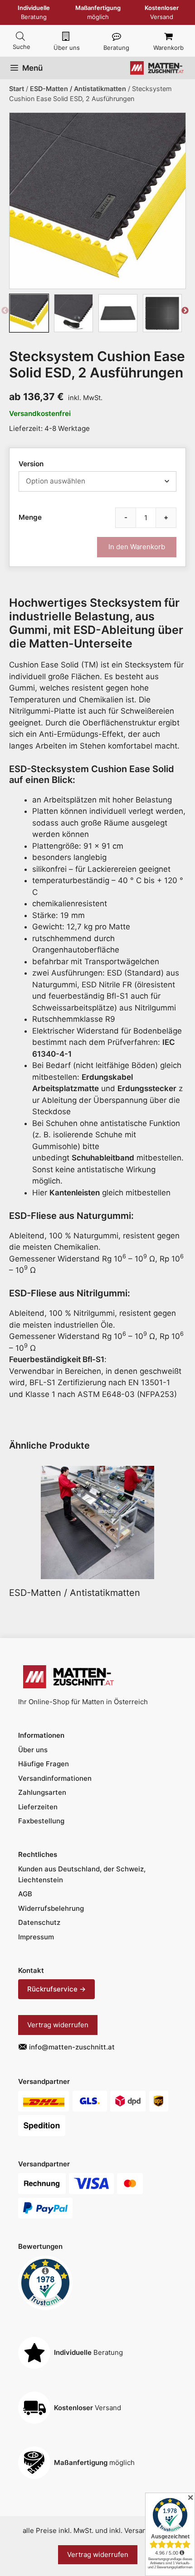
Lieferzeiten (38, 1807)
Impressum (36, 1937)
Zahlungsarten (42, 1792)
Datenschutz (39, 1922)
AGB (25, 1894)
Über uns (67, 48)
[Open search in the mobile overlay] (20, 36)
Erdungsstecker (147, 1088)
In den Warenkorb (137, 547)
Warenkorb (168, 48)
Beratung (116, 48)
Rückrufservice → (56, 1989)
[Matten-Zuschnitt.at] (157, 68)
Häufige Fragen (44, 1764)
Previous (5, 313)
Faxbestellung (41, 1821)
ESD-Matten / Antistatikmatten (78, 89)
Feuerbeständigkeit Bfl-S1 (57, 1359)
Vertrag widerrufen (58, 2025)
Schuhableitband (103, 1158)
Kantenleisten (75, 1193)
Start (17, 89)
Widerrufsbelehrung (51, 1908)
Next (185, 313)
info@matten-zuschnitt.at (72, 2047)
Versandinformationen (55, 1778)
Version (31, 464)
